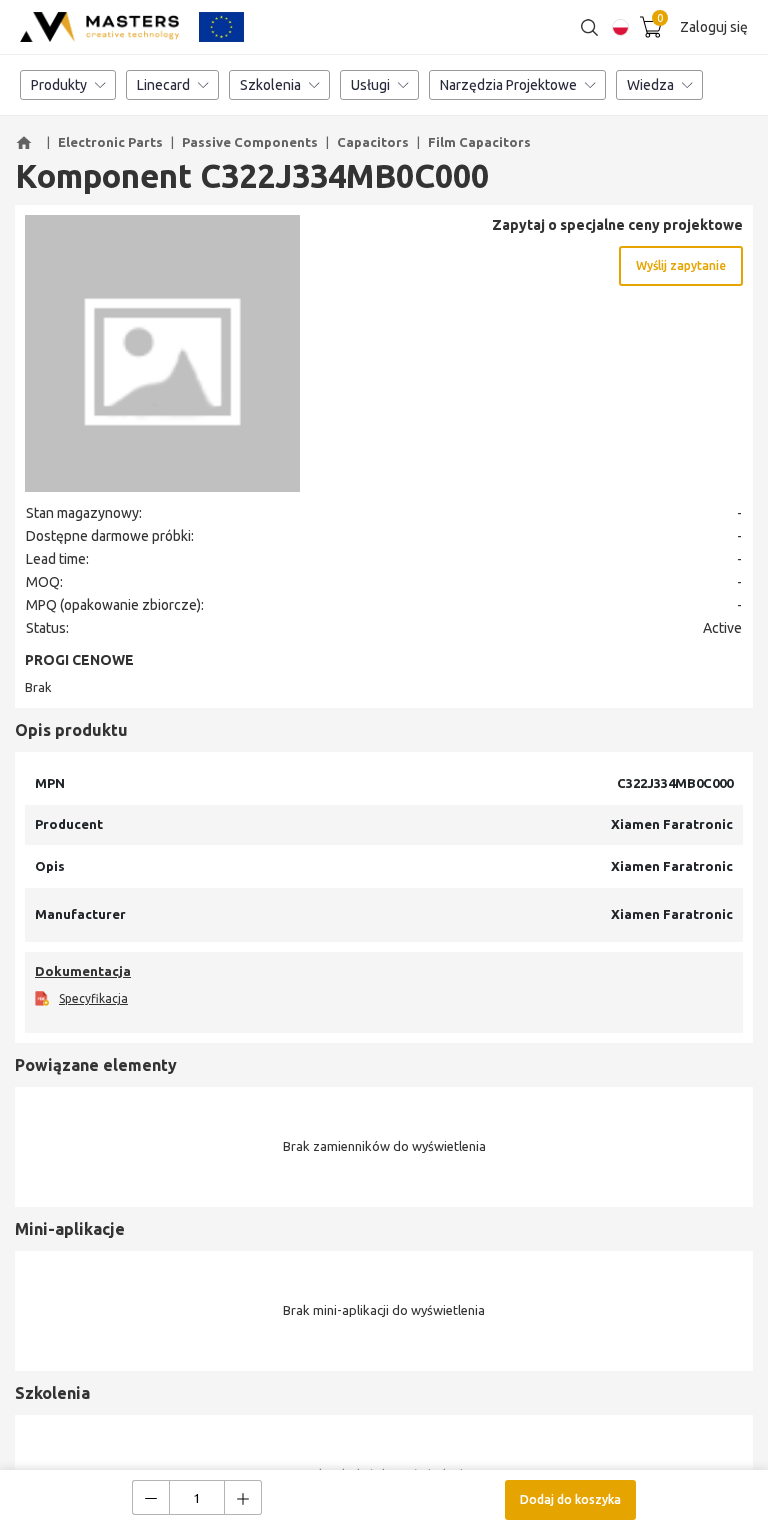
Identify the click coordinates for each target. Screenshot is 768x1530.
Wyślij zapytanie (681, 265)
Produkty (59, 85)
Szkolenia (270, 85)
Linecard (163, 85)
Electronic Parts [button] (110, 142)
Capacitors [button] (373, 142)
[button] (27, 143)
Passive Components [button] (250, 142)
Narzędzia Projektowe (508, 85)
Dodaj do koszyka (570, 1499)
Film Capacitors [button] (479, 142)
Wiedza (650, 85)
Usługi (370, 85)
